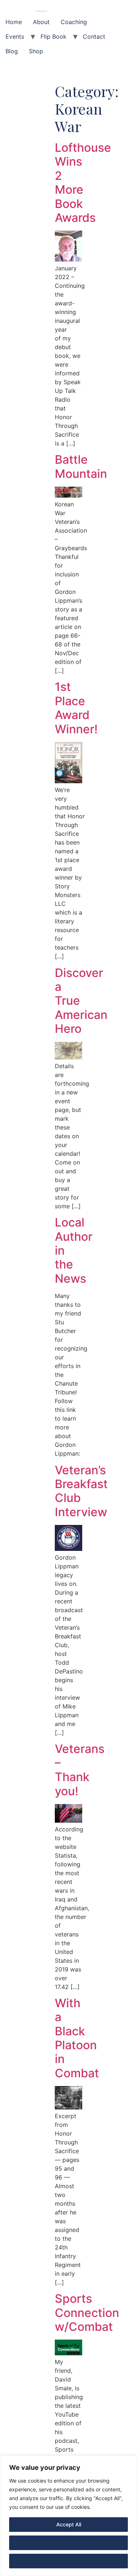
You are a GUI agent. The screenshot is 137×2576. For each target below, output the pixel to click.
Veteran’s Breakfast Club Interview (81, 1491)
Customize (69, 2543)
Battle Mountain (81, 466)
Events (15, 36)
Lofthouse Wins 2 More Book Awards (83, 183)
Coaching (74, 22)
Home (14, 22)
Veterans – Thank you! (80, 1770)
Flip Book (54, 36)
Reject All (68, 2561)
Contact (94, 36)
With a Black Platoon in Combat (77, 2038)
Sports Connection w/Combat (87, 2313)
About (41, 22)
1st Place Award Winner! (76, 708)
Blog (12, 51)
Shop (36, 51)
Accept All (69, 2524)
